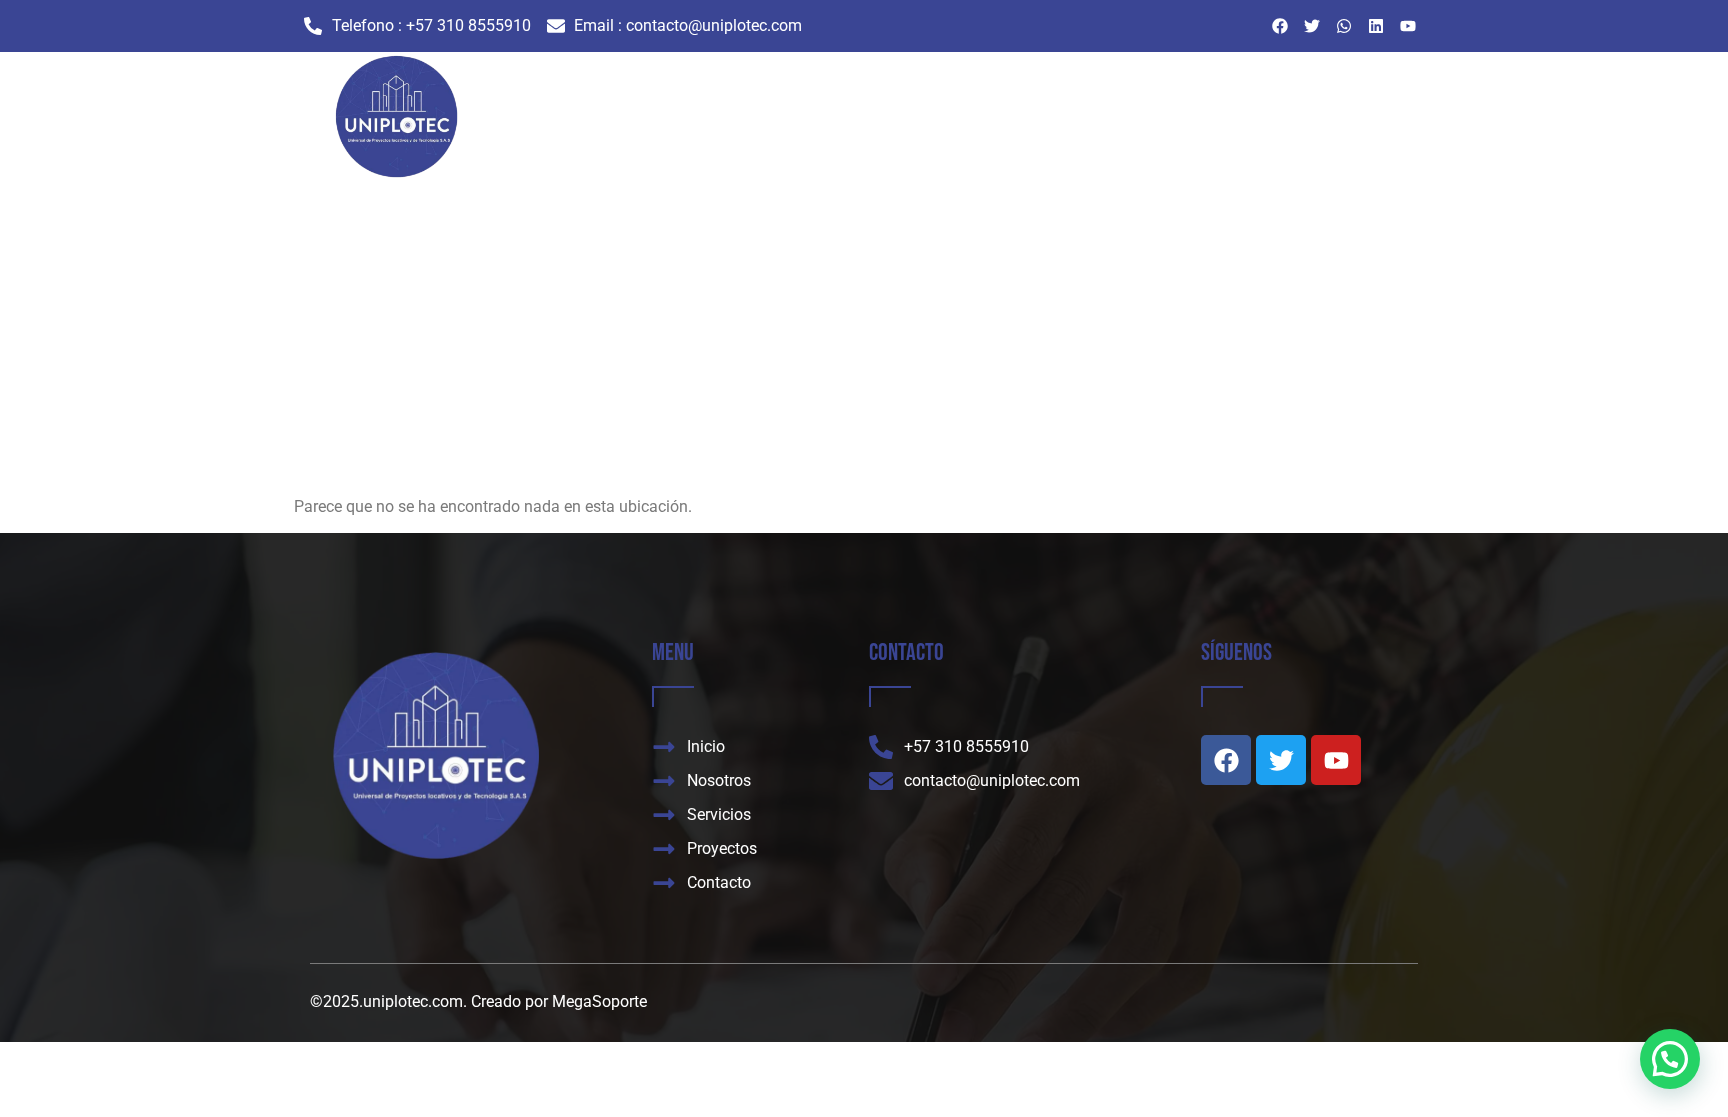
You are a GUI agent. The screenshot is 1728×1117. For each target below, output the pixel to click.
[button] (1670, 1059)
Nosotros (863, 122)
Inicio (789, 122)
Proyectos (1038, 122)
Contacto (1128, 122)
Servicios (949, 122)
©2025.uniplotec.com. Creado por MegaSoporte (478, 1001)
